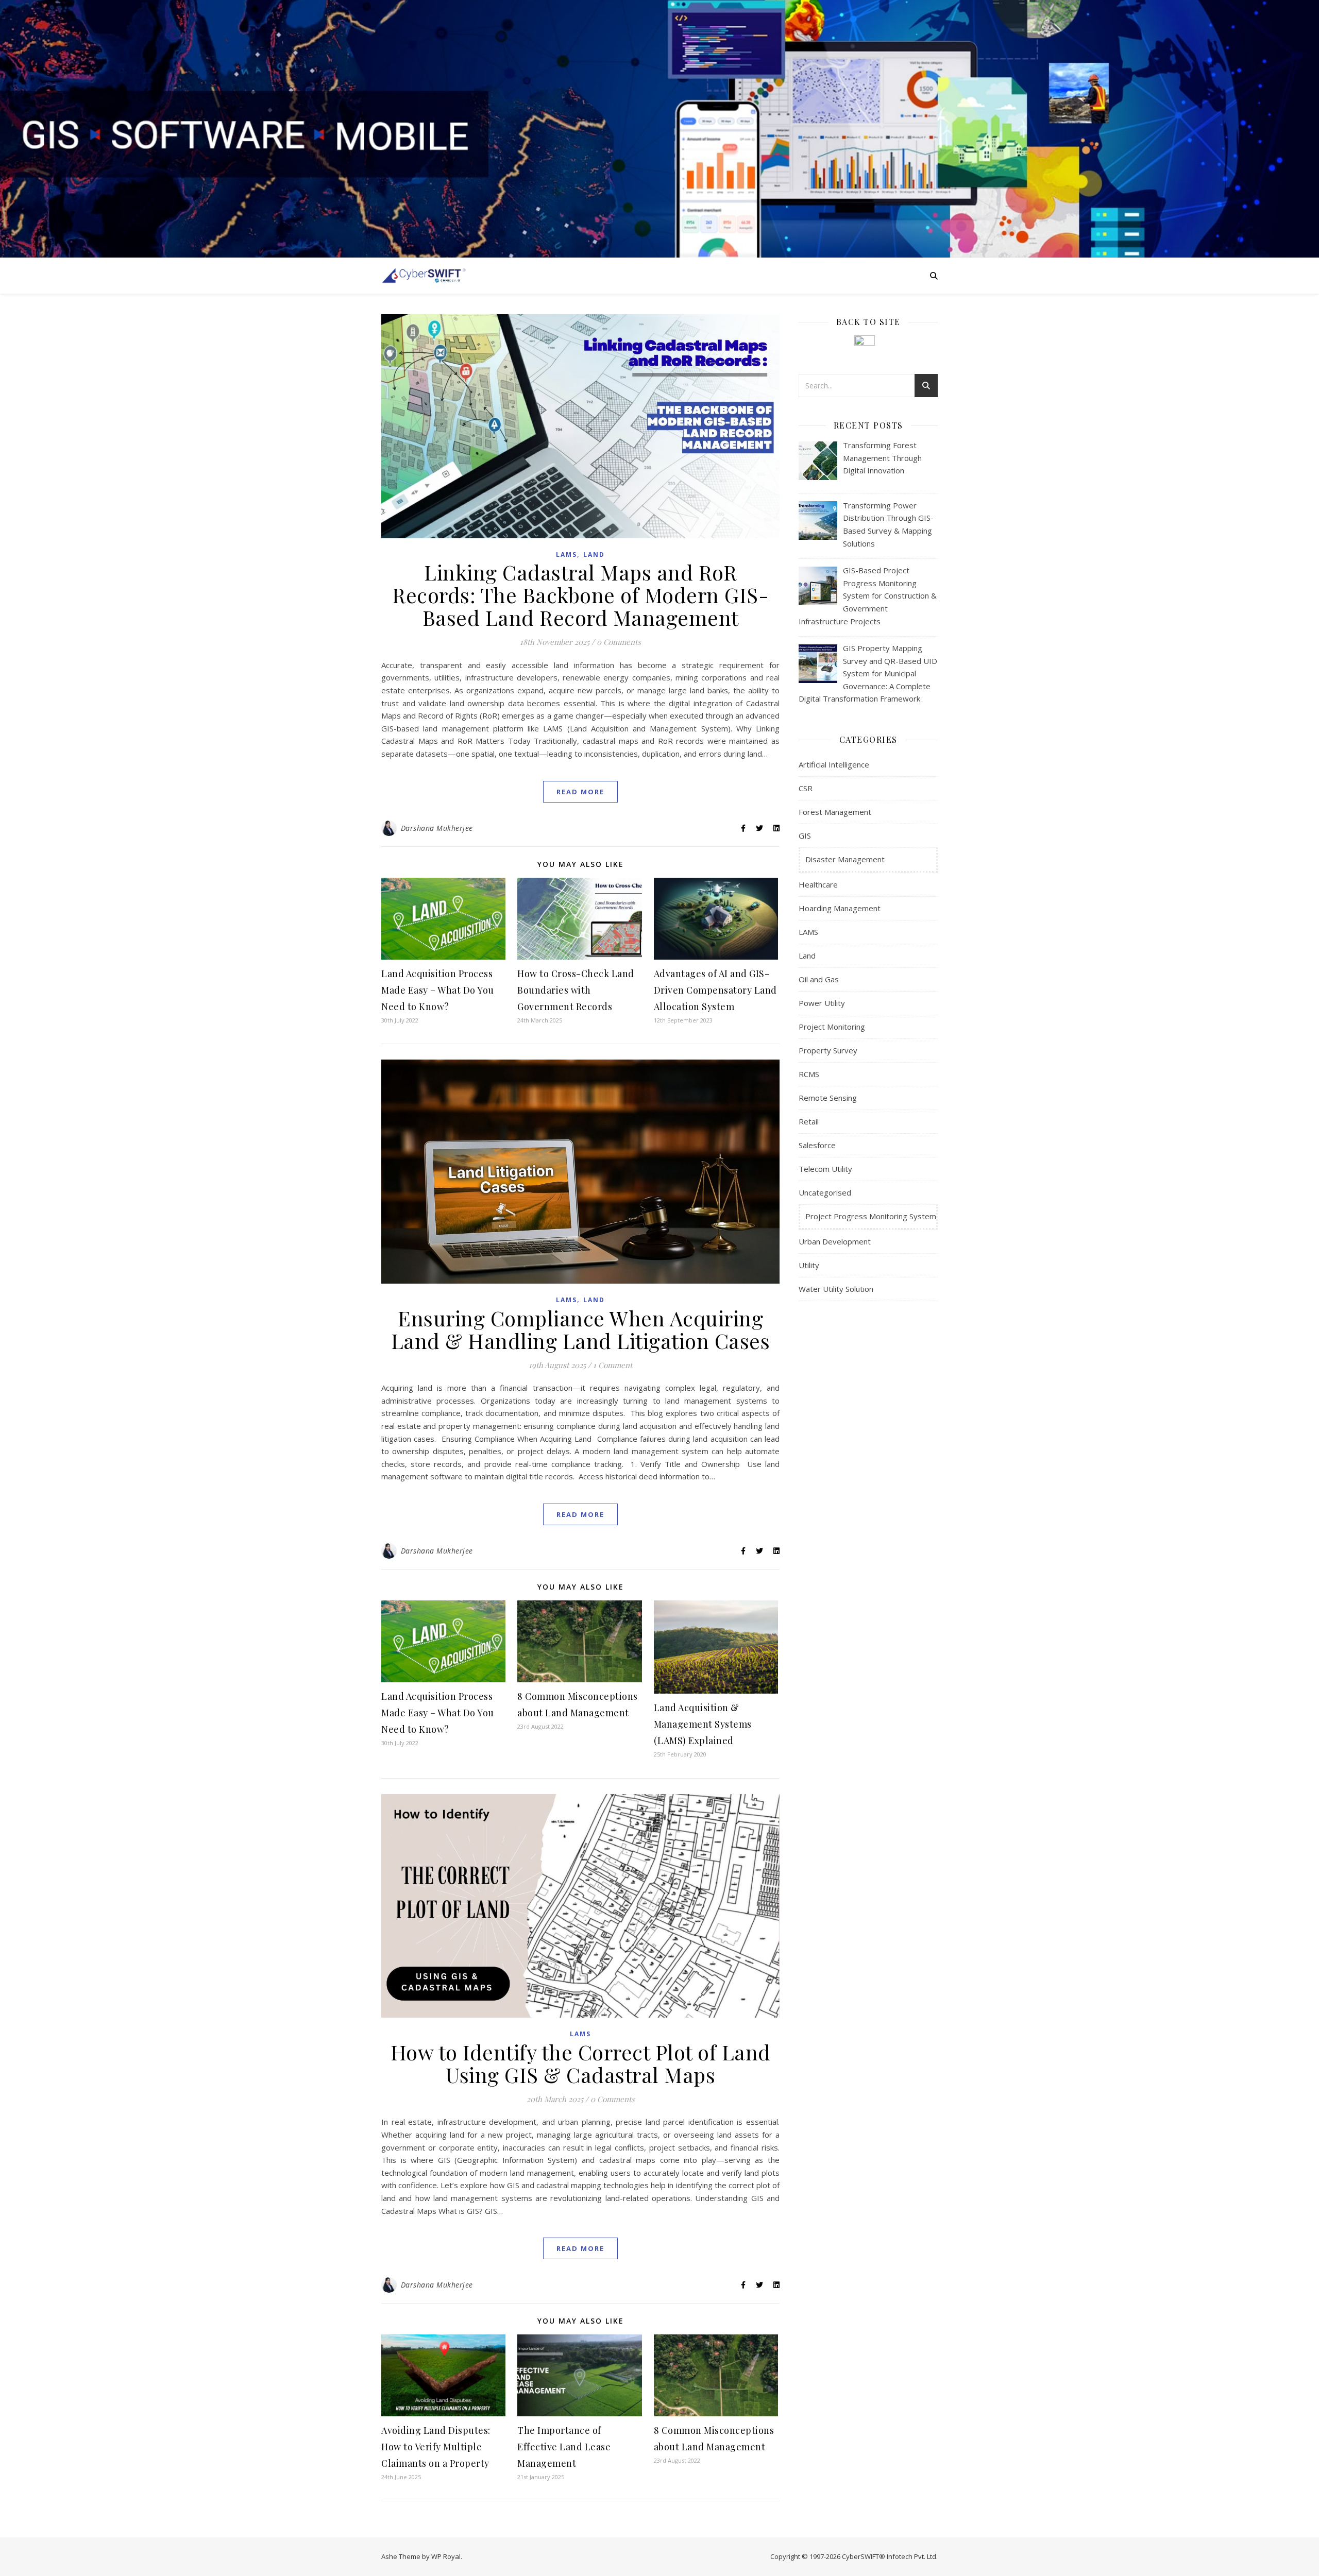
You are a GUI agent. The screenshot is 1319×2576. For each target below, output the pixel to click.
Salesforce (817, 1145)
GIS (805, 835)
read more (580, 792)
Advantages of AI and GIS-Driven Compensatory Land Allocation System (715, 990)
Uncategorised (825, 1192)
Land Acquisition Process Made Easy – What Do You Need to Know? (438, 990)
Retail (809, 1121)
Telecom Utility (825, 1169)
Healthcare (818, 884)
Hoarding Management (840, 908)
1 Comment (613, 1365)
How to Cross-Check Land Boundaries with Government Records (576, 990)
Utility (809, 1265)
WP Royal (446, 2556)
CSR (806, 788)
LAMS (567, 555)
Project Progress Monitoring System (871, 1216)
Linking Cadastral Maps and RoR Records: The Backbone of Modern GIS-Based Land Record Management (580, 595)
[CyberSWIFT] (424, 275)
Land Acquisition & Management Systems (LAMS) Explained (703, 1724)
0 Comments (619, 642)
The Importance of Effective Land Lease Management (564, 2447)
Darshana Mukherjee (437, 828)
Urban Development (835, 1241)
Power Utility (822, 1003)
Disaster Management (845, 859)
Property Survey (828, 1050)
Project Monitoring (832, 1027)
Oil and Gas (819, 979)
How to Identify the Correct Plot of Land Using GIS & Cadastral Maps (581, 2063)
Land (594, 555)
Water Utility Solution (836, 1289)
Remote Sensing (828, 1098)
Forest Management (835, 812)
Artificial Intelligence (834, 764)
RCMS (809, 1074)
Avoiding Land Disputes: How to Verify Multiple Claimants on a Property (436, 2447)
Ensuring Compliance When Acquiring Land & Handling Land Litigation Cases (581, 1329)
